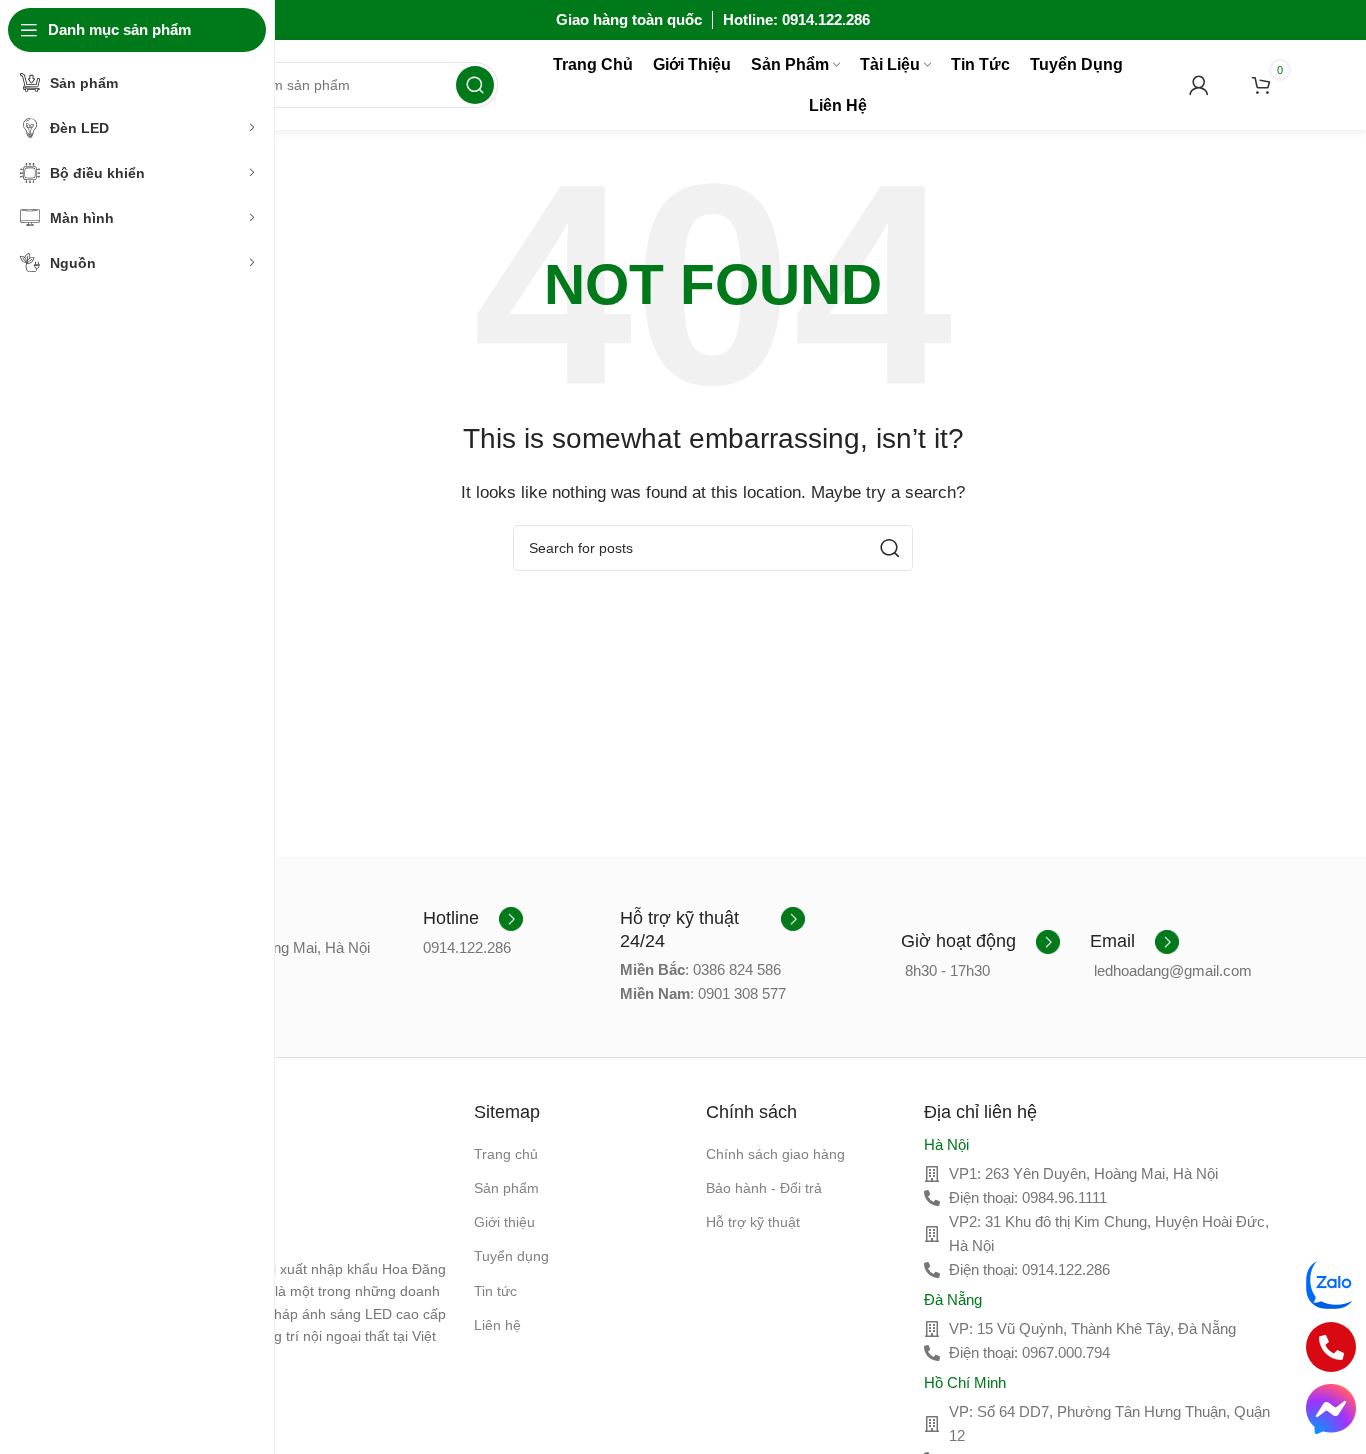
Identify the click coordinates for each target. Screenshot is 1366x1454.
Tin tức (495, 1291)
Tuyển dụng (511, 1256)
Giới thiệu (504, 1222)
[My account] (1199, 85)
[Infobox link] (473, 919)
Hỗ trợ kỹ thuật (753, 1222)
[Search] (475, 85)
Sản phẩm (506, 1188)
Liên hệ (497, 1325)
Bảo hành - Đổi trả (764, 1188)
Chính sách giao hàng (775, 1154)
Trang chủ (506, 1154)
